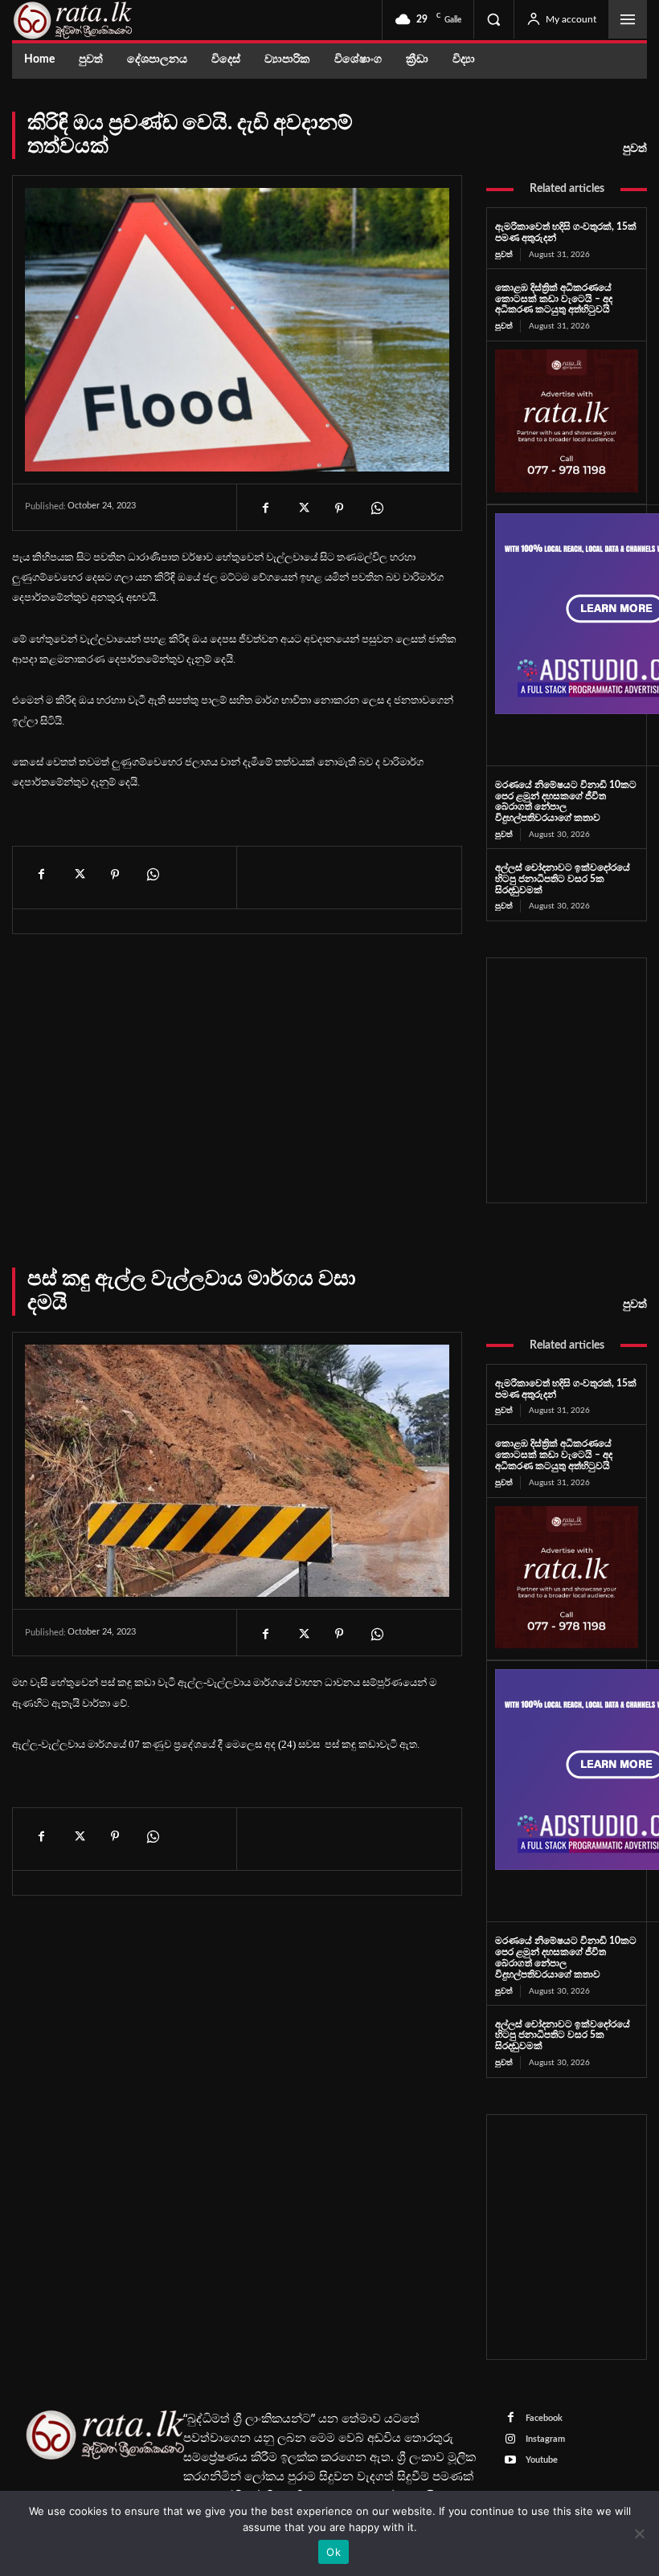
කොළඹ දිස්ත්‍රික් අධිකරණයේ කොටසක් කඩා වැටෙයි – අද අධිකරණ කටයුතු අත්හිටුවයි (554, 299)
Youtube (542, 2460)
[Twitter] (302, 508)
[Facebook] (265, 508)
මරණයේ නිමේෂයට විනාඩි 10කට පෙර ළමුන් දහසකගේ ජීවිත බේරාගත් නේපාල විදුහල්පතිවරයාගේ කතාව (566, 801)
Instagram (545, 2439)
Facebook (544, 2418)
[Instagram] (511, 2440)
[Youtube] (511, 2461)
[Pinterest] (339, 508)
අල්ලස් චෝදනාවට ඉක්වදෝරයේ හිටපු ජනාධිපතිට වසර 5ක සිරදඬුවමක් (563, 879)
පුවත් (635, 149)
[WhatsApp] (376, 508)
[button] (493, 19)
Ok (334, 2552)
